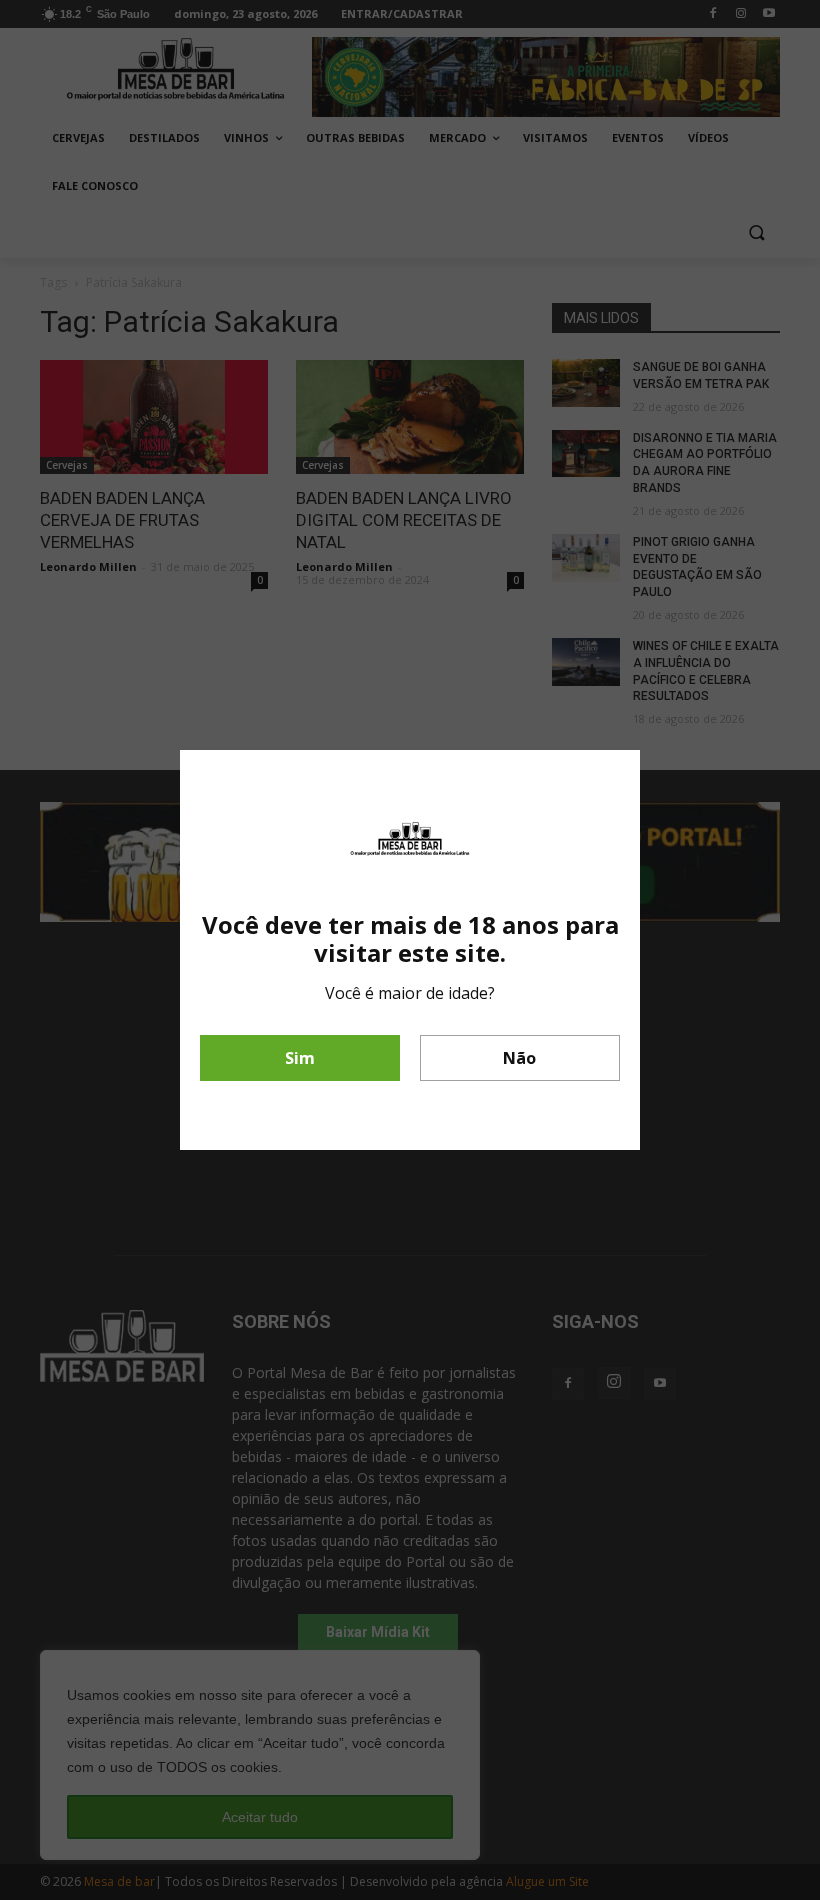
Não (519, 1058)
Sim (300, 1058)
